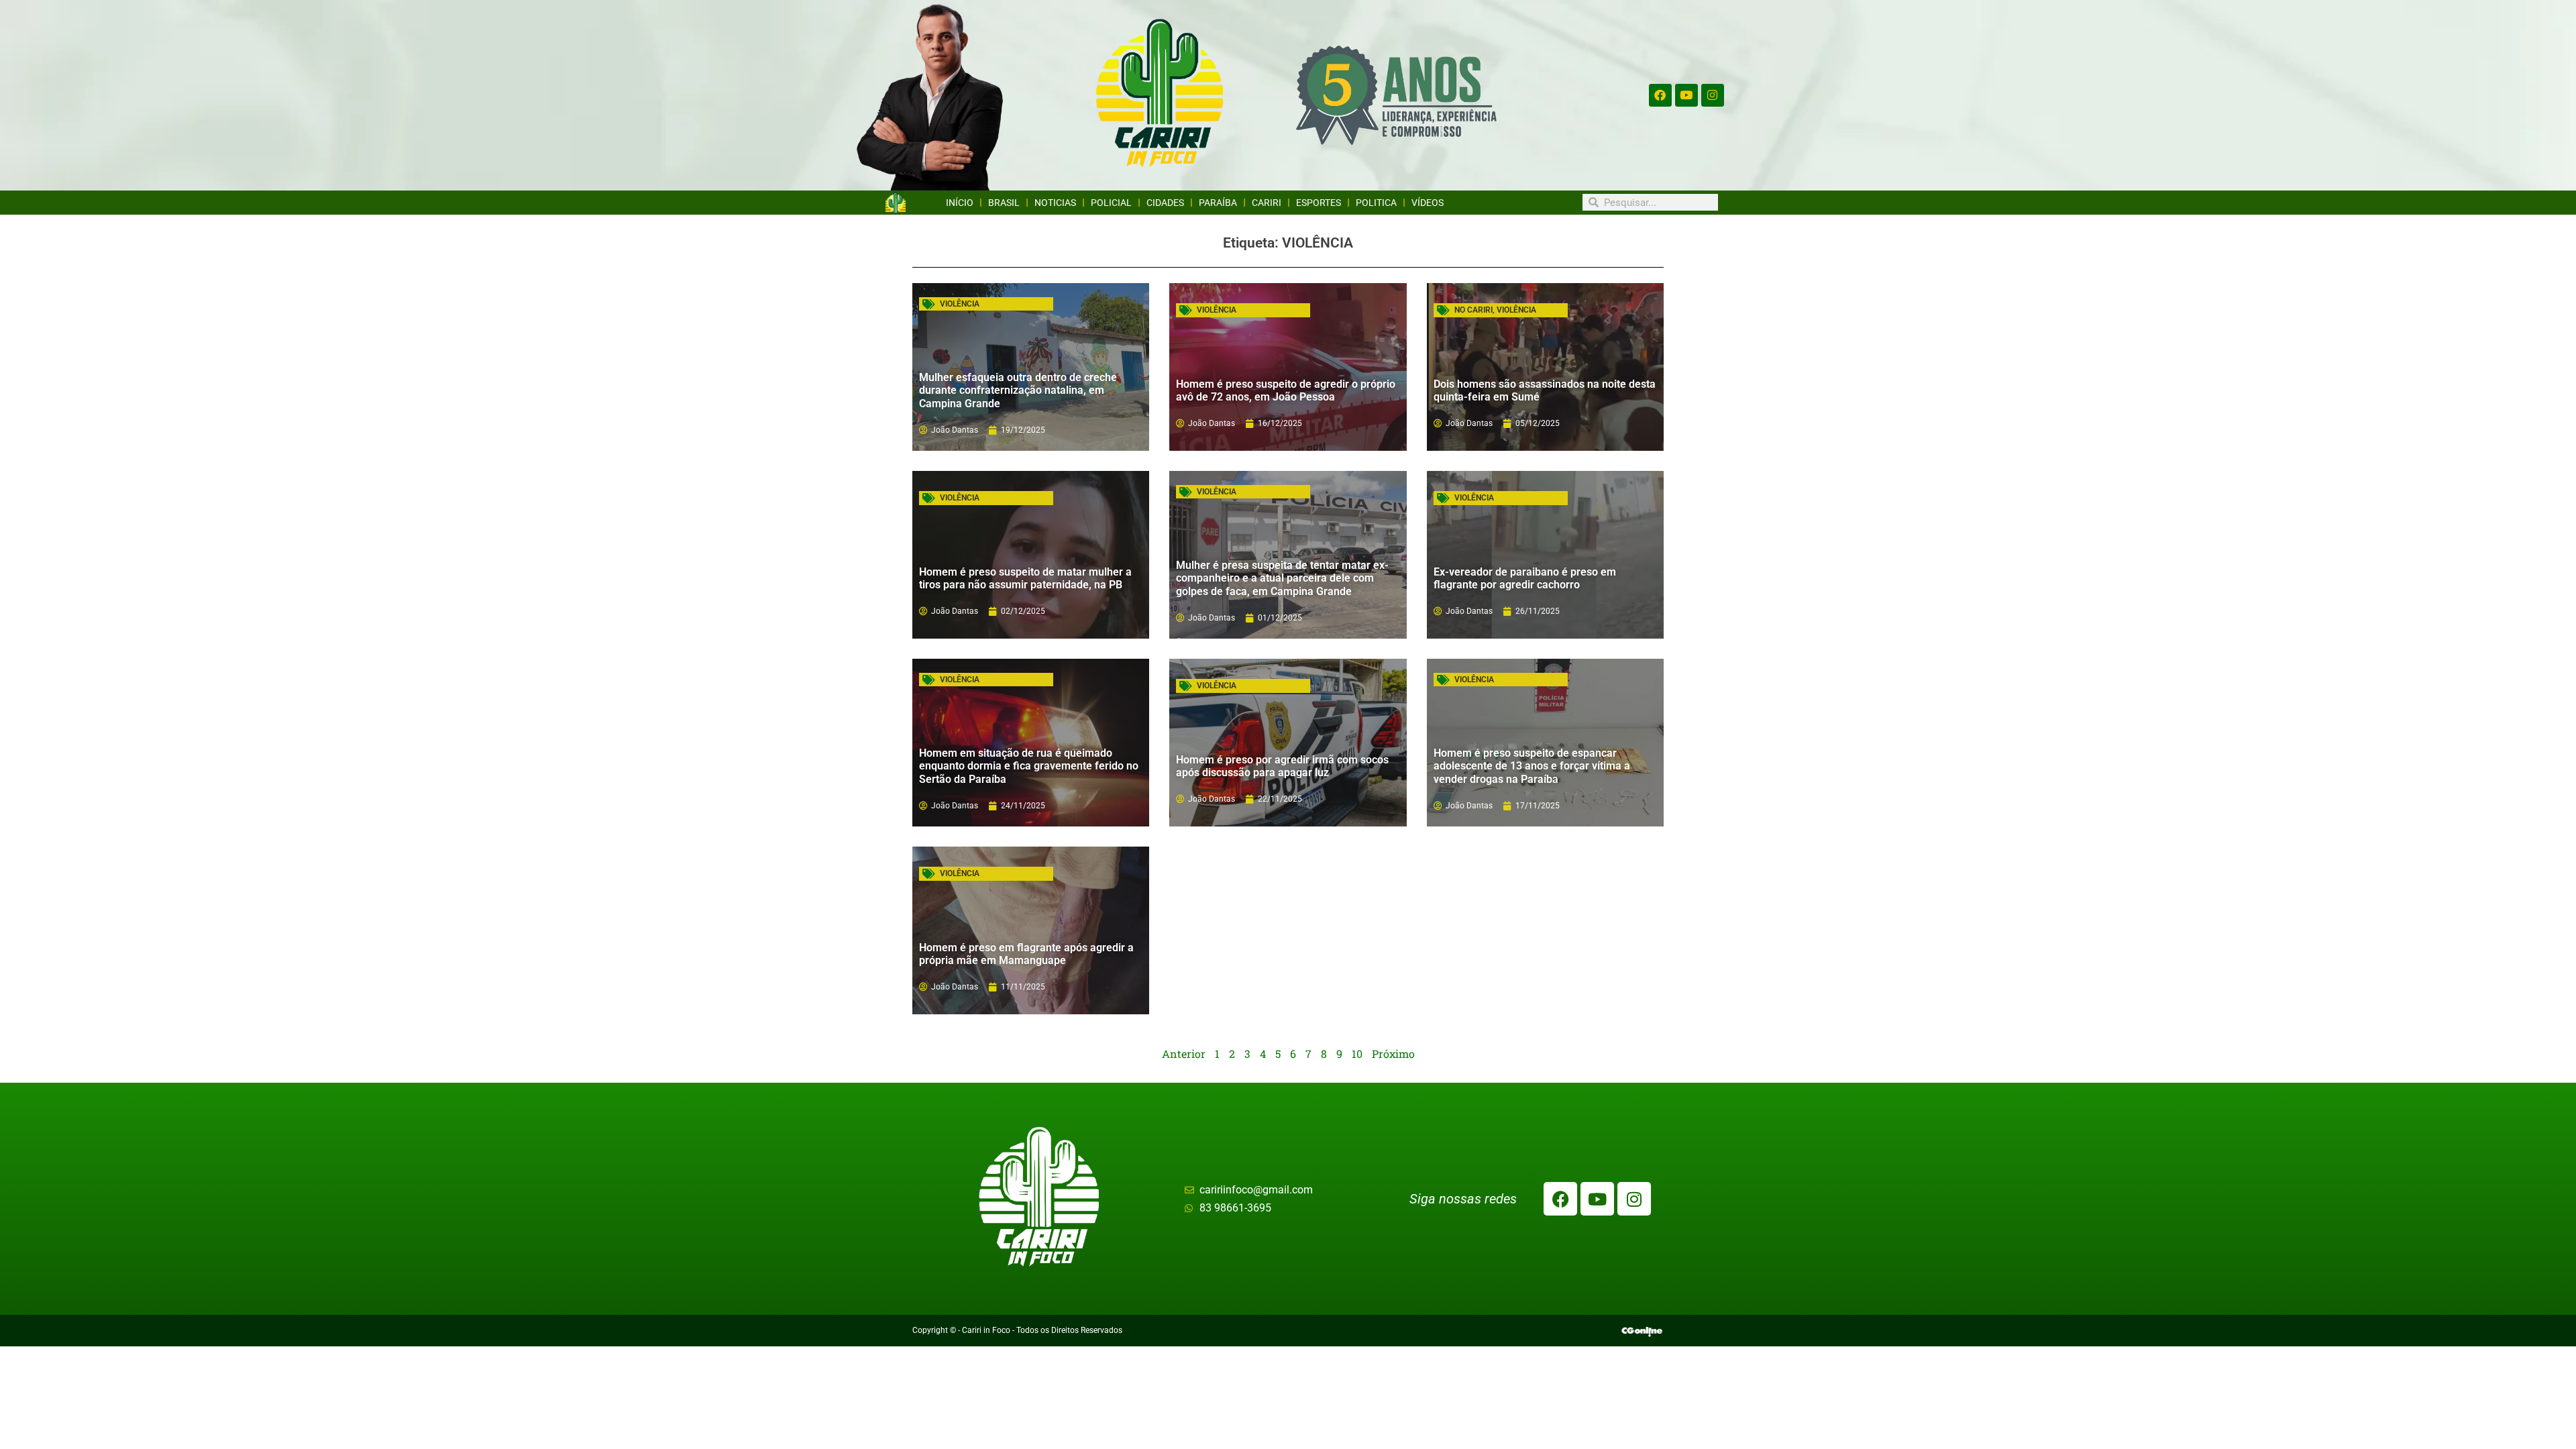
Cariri (1267, 203)
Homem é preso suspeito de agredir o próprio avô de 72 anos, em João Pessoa (1286, 390)
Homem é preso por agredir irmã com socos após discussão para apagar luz (1282, 766)
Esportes (1319, 203)
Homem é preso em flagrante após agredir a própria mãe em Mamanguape (1026, 954)
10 (1357, 1054)
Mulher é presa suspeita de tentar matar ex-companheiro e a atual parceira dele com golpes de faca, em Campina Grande (1282, 578)
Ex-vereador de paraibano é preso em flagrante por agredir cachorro (1525, 578)
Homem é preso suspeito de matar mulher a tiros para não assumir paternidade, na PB (1025, 578)
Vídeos (1428, 203)
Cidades (1165, 203)
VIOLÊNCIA (960, 304)
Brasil (1004, 203)
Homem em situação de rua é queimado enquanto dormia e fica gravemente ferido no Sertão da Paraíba (1029, 766)
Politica (1376, 203)
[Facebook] (1660, 95)
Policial (1111, 203)
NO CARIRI (1473, 310)
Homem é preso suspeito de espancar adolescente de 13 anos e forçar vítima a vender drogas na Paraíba (1532, 766)
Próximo (1393, 1054)
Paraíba (1218, 203)
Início (960, 203)
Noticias (1055, 203)
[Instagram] (1713, 95)
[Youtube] (1686, 95)
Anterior (1184, 1054)
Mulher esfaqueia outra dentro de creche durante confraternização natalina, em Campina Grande (1018, 390)
